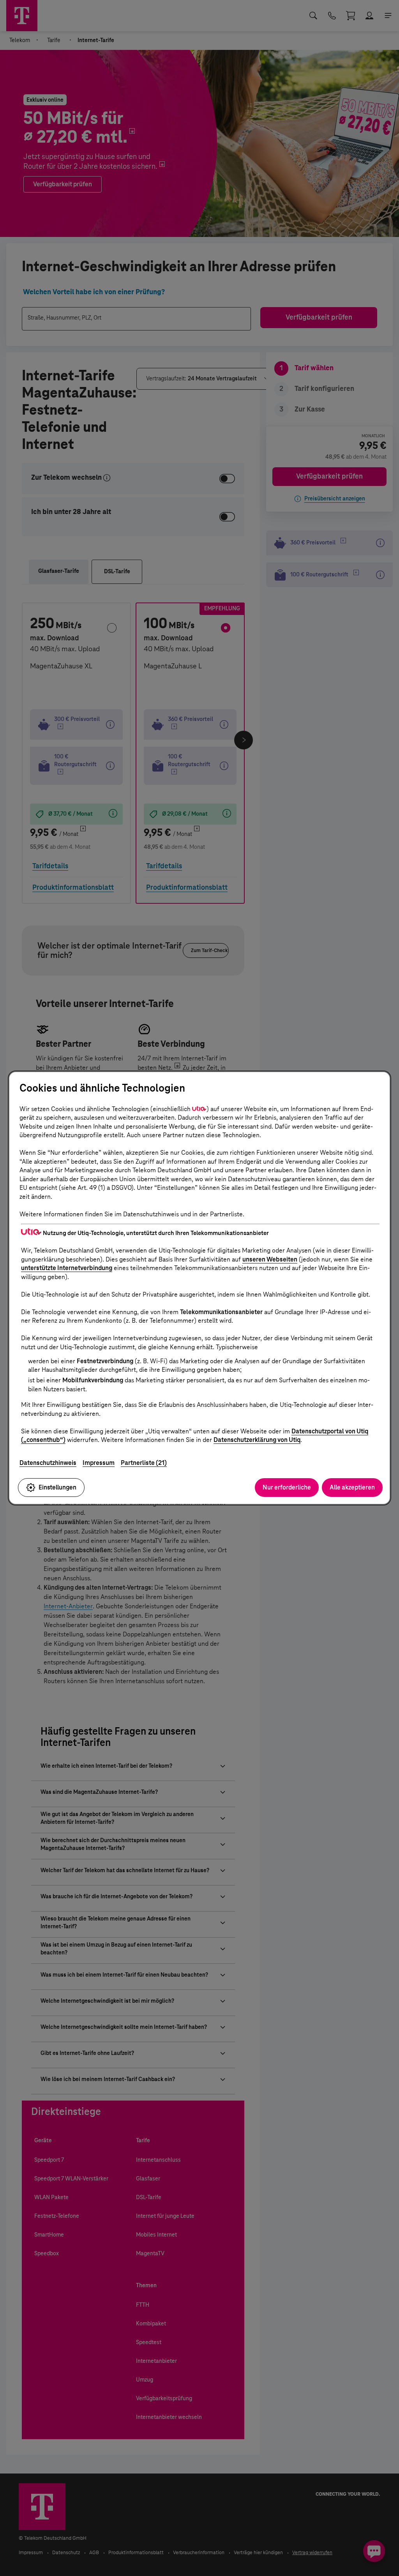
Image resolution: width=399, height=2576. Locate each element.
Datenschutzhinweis (48, 1463)
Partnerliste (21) (144, 1463)
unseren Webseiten (270, 1259)
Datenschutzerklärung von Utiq (257, 1440)
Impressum (99, 1463)
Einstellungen (57, 1487)
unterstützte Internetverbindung (67, 1268)
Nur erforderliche (287, 1487)
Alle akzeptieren (352, 1487)
